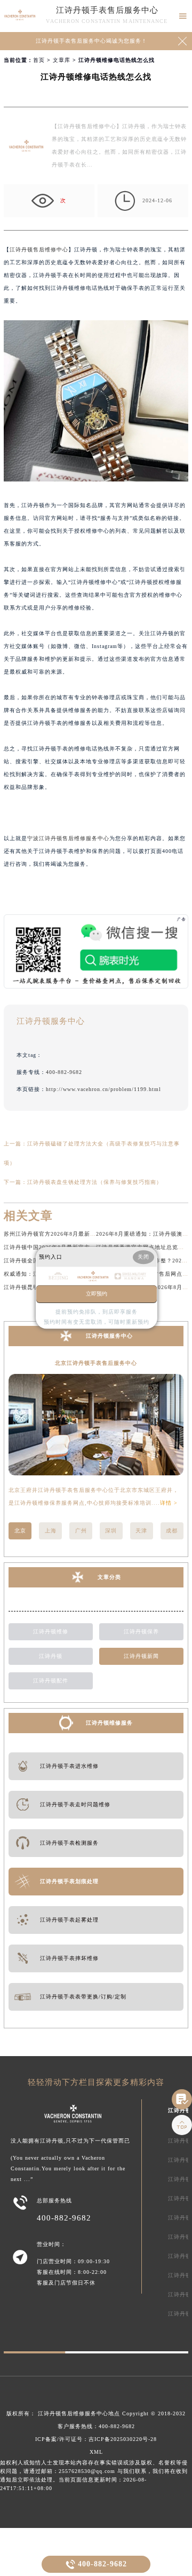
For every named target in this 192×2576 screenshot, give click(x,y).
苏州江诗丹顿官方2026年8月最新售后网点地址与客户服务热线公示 (91, 1234)
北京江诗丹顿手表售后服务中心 (96, 1363)
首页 (39, 60)
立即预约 (97, 1294)
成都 (172, 1531)
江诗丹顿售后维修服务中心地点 (79, 2413)
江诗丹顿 (51, 1656)
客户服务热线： (96, 2426)
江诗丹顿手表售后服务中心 (107, 10)
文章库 (62, 60)
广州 (81, 1531)
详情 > (169, 1503)
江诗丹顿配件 (51, 1681)
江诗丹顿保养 (141, 1631)
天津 (141, 1531)
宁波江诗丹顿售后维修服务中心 (68, 838)
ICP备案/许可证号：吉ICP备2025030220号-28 (96, 2439)
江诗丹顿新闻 (141, 1656)
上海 (51, 1531)
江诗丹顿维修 (51, 1631)
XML (96, 2452)
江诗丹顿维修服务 (109, 1723)
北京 (20, 1531)
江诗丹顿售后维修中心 (39, 250)
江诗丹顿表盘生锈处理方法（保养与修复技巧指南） (95, 1182)
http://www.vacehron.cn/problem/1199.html (103, 1089)
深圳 (111, 1531)
